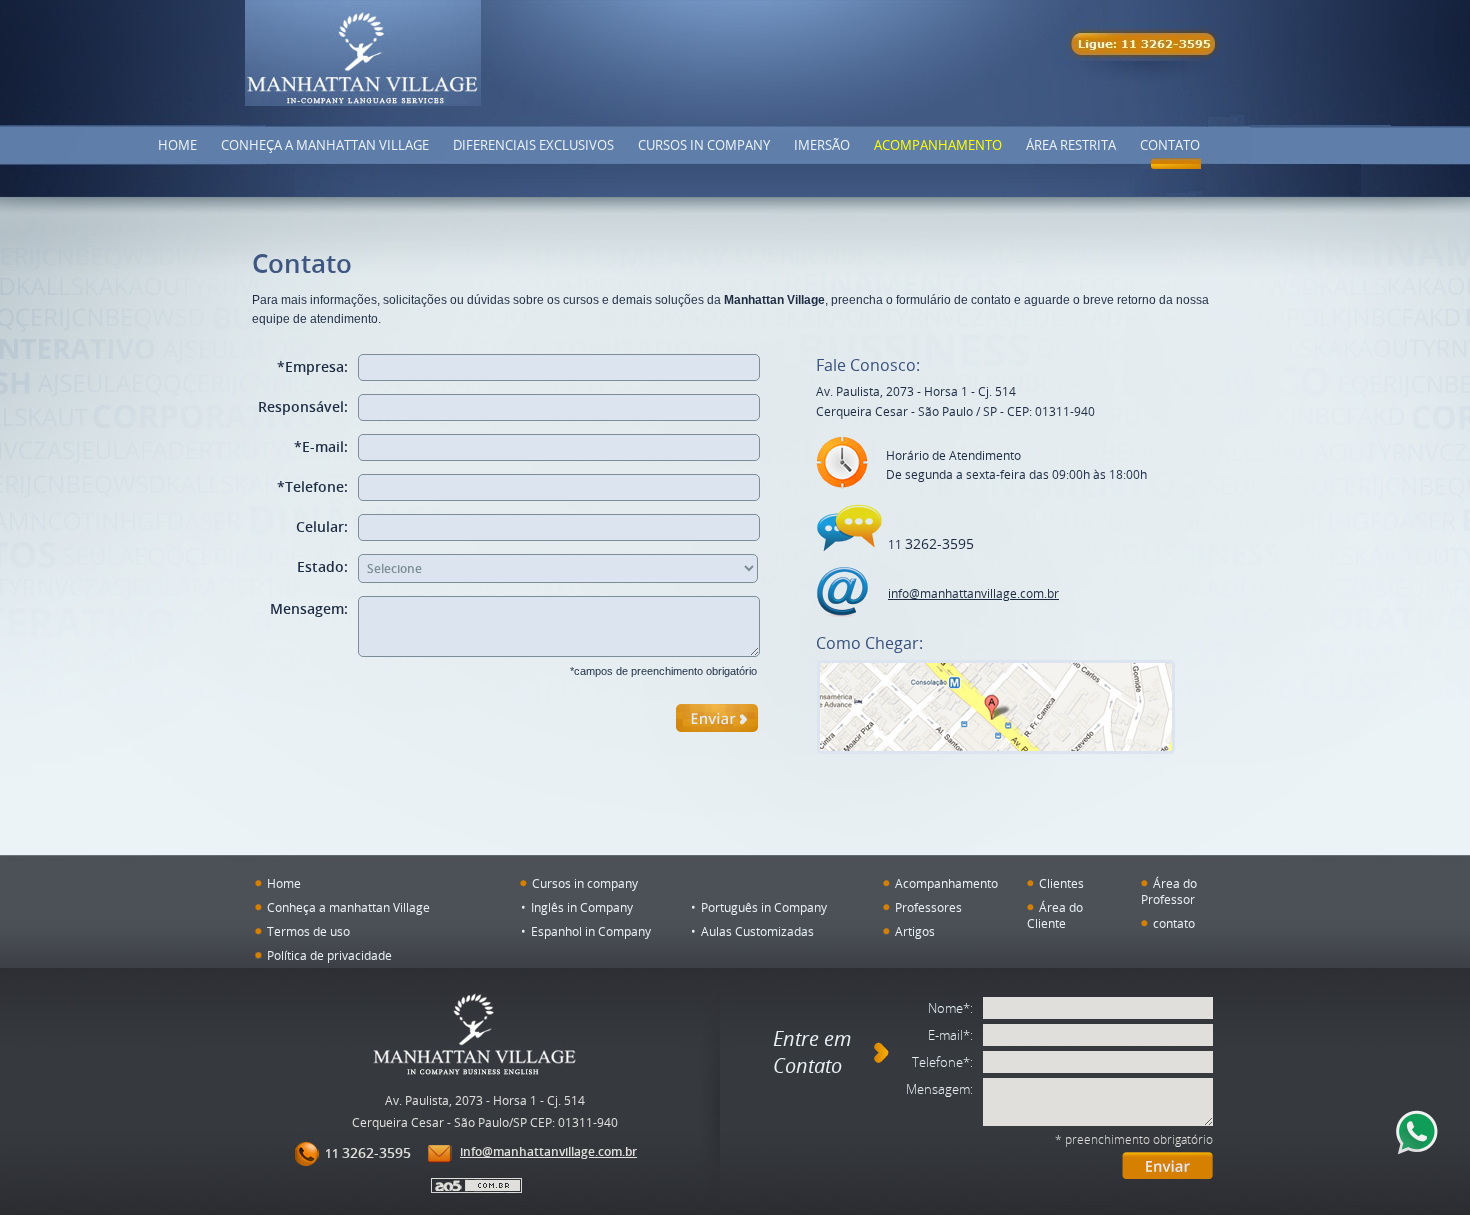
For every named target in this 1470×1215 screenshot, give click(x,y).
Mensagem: (309, 608)
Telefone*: (942, 1062)
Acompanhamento (938, 145)
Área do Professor (1169, 891)
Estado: (322, 566)
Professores (928, 907)
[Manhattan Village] (363, 53)
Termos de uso (308, 931)
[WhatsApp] (1417, 1132)
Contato (1170, 145)
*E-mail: (321, 446)
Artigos (915, 931)
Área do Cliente (1055, 915)
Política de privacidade (329, 955)
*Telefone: (312, 486)
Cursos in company (704, 145)
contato (1174, 923)
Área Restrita (1071, 145)
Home (177, 145)
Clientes (1061, 883)
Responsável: (303, 406)
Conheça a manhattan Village (348, 907)
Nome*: (950, 1008)
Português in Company (764, 907)
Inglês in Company (582, 907)
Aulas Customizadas (757, 931)
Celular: (322, 526)
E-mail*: (950, 1035)
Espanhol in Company (591, 931)
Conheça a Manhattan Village (325, 145)
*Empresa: (312, 366)
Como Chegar (995, 707)
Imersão (822, 145)
